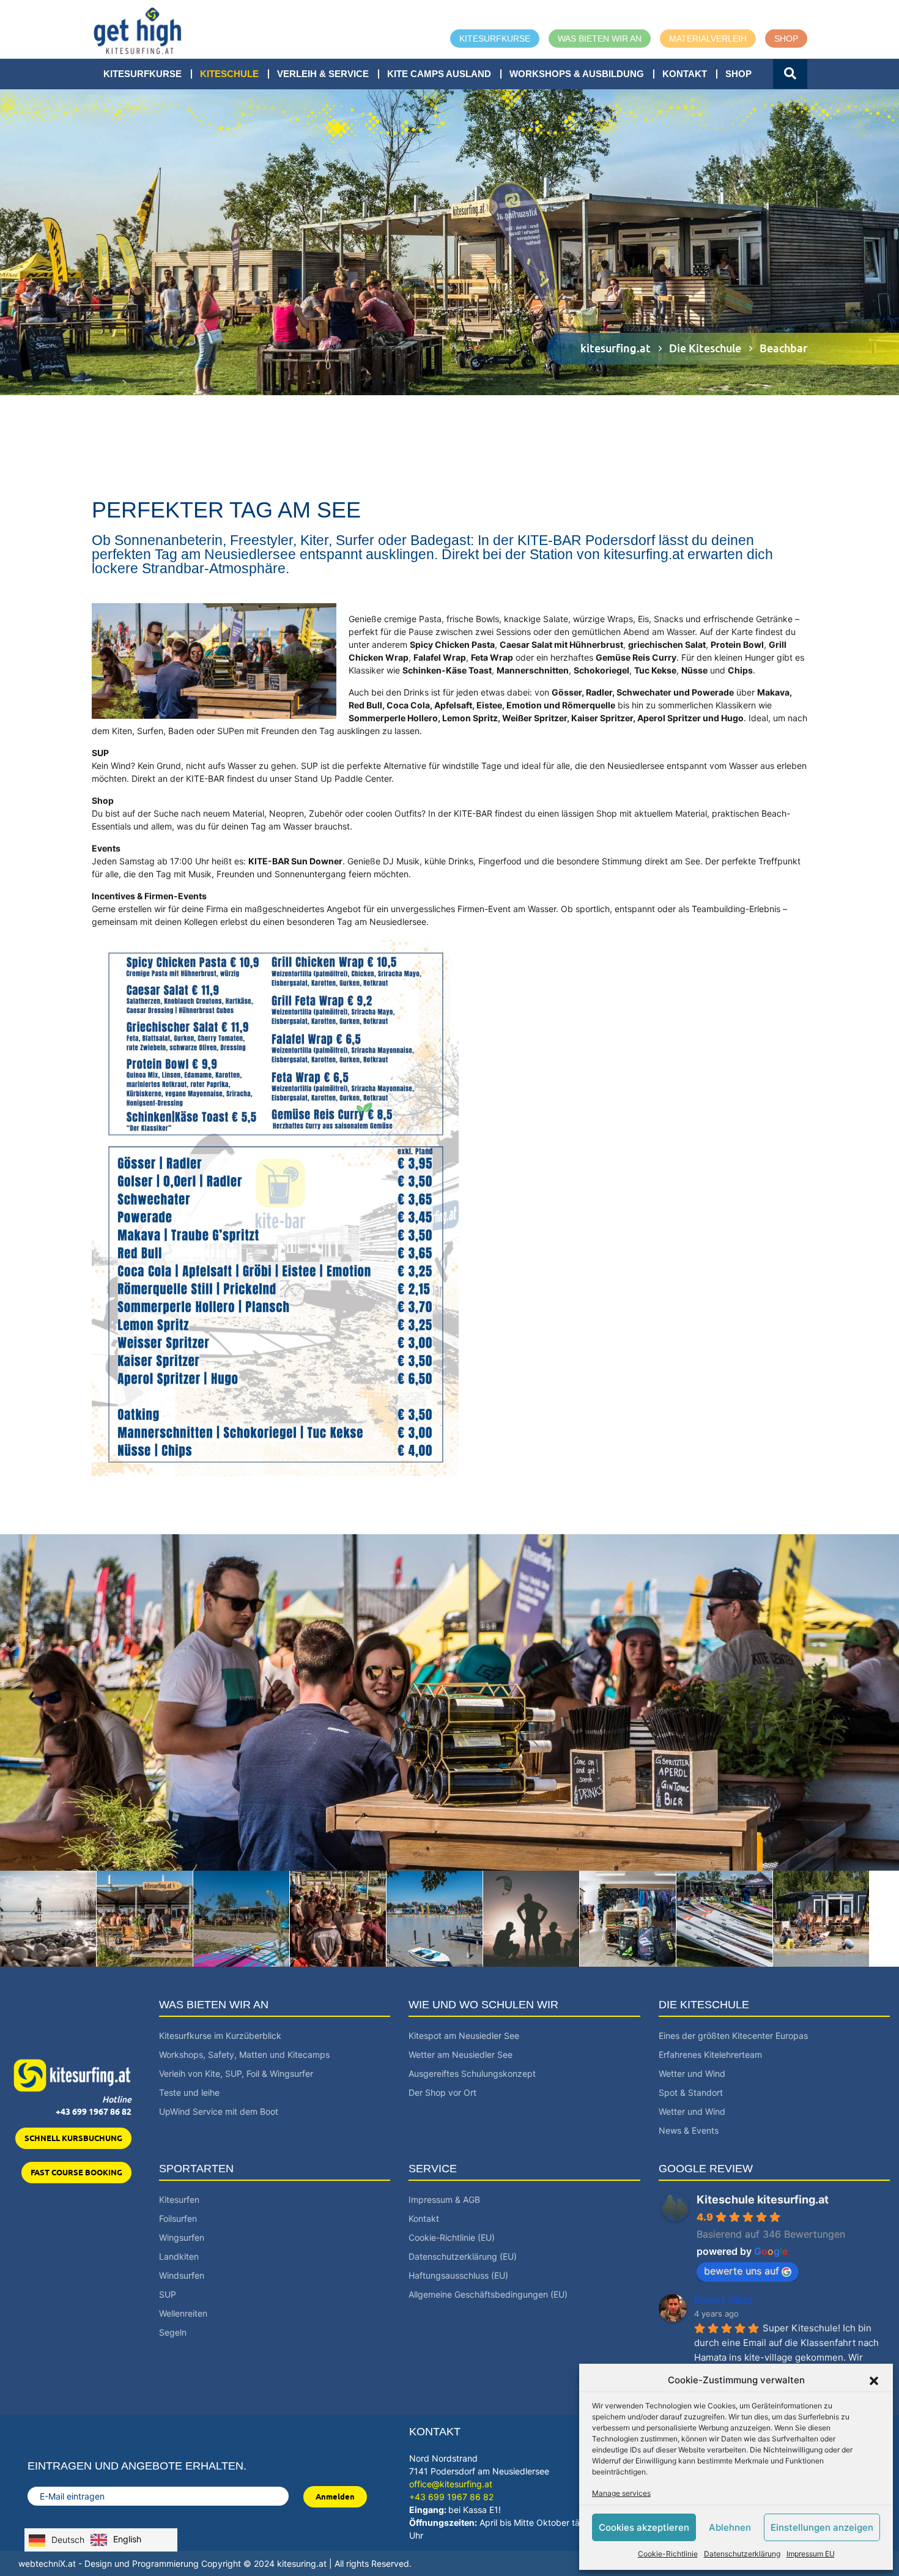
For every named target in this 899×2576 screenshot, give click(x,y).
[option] (116, 2540)
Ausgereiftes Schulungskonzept (472, 2073)
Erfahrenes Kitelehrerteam (710, 2054)
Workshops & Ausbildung (577, 74)
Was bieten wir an (600, 39)
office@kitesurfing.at (451, 2484)
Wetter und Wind (692, 2073)
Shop (786, 39)
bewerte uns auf (742, 2271)
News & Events (689, 2130)
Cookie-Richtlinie (668, 2554)
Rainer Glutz (723, 2300)
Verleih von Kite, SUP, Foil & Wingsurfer (236, 2073)
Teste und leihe (189, 2092)
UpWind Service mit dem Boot (219, 2111)
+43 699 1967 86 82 (94, 2112)
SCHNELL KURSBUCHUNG (73, 2138)
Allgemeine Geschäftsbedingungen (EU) (488, 2294)
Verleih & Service (323, 74)
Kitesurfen (179, 2199)
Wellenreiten (183, 2313)
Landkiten (179, 2256)
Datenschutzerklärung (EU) (463, 2256)
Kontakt (685, 74)
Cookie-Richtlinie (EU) (452, 2237)
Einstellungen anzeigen (822, 2527)
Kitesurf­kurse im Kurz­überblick (220, 2036)
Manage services (621, 2493)
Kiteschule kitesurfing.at (763, 2199)
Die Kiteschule (705, 348)
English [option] (127, 2539)
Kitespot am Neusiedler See (464, 2036)
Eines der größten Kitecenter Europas (733, 2036)
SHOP (738, 74)
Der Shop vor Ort (442, 2092)
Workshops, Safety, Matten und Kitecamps (244, 2054)
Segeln (173, 2332)
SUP (168, 2294)
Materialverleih (708, 39)
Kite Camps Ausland (439, 74)
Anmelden (335, 2496)
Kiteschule (229, 74)
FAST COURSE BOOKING (76, 2172)
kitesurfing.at (616, 348)
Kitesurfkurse (495, 39)
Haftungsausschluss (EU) (458, 2275)
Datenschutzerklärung (742, 2554)
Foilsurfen (178, 2218)
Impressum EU (811, 2554)
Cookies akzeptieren (644, 2527)
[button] (874, 2380)
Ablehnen (730, 2527)
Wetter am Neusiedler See (461, 2054)
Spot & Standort (691, 2092)
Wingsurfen (182, 2237)
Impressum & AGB (444, 2199)
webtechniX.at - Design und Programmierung (109, 2563)
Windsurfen (182, 2275)
